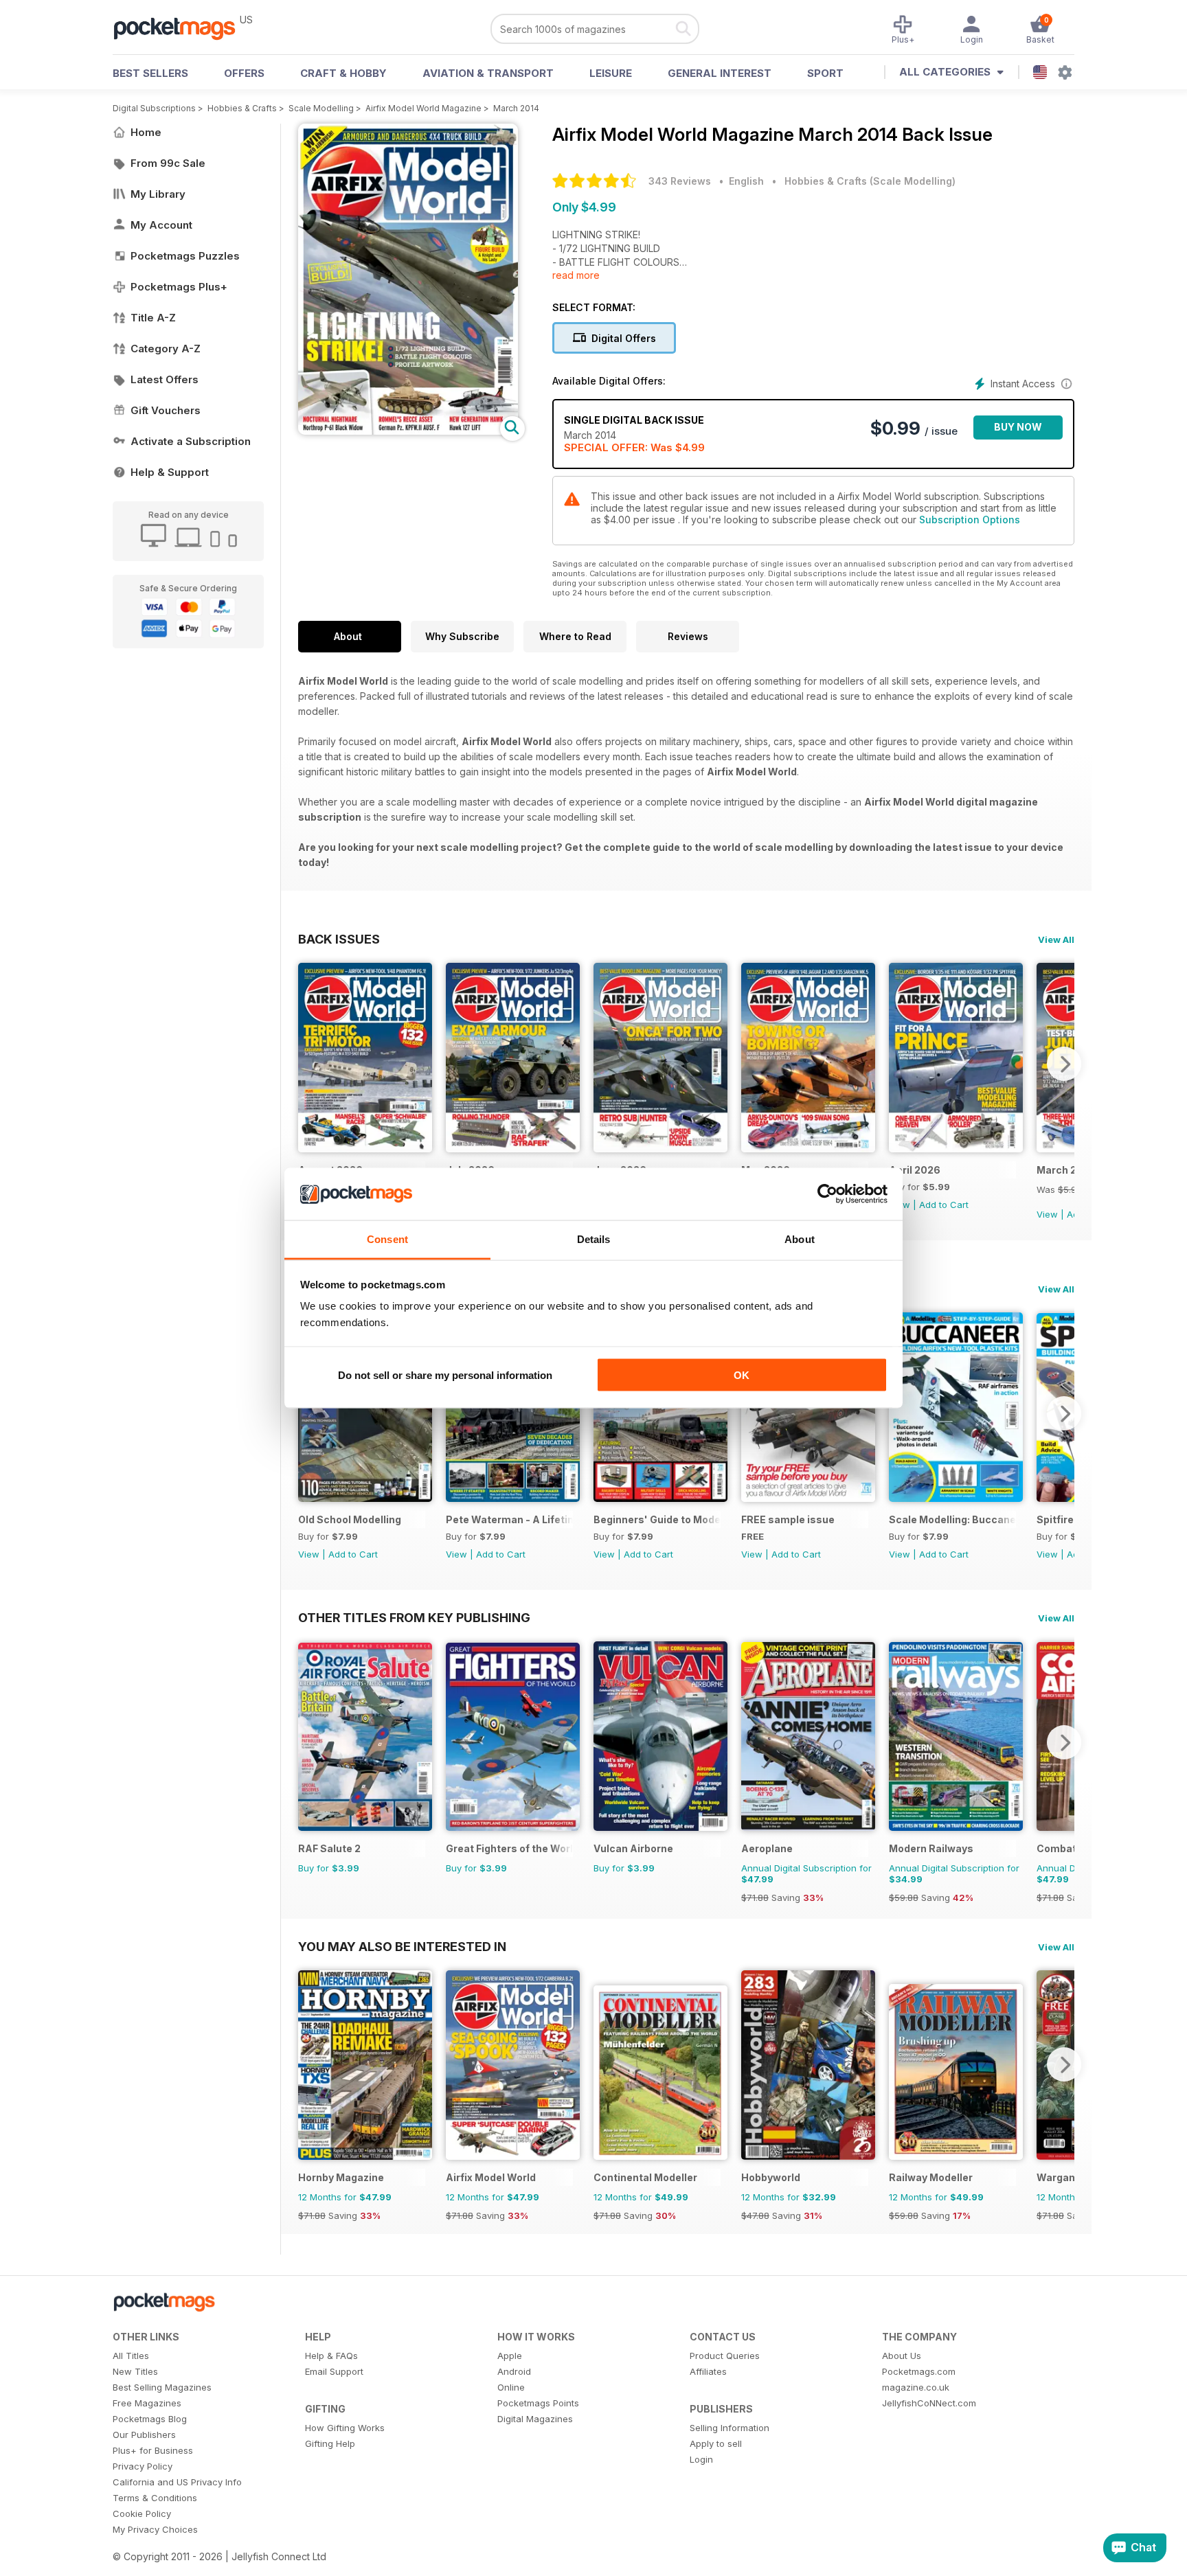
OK (742, 1375)
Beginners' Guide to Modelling (657, 1519)
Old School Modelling (350, 1519)
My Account (161, 225)
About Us (902, 2356)
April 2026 (915, 1170)
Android (514, 2371)
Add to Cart (944, 1205)
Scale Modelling (321, 108)
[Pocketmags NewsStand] (181, 27)
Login (701, 2459)
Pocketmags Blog (150, 2419)
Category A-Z (166, 349)
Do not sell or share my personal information (445, 1375)
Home (146, 132)
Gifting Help (330, 2443)
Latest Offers (165, 379)
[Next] (1064, 1064)
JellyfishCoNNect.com (929, 2403)
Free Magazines (147, 2403)
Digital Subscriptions (154, 108)
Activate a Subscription (191, 441)
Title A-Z (153, 318)
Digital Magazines (535, 2419)
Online (511, 2387)
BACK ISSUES (339, 939)
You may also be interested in (402, 1946)
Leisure (611, 73)
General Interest (720, 73)
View (1047, 1214)
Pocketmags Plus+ (179, 287)
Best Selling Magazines (162, 2387)
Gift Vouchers (166, 410)
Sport (825, 73)
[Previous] (308, 1064)
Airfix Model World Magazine (423, 108)
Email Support (334, 2371)
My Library (158, 194)
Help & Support (170, 472)
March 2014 (516, 108)
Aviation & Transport (488, 73)
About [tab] (800, 1239)
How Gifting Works (345, 2428)
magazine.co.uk (916, 2387)
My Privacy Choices (155, 2529)
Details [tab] (594, 1239)
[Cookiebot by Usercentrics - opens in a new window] (827, 1194)
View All (1056, 939)
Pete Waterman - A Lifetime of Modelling (509, 1519)
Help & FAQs (331, 2356)
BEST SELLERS (150, 73)
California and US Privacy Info (177, 2482)
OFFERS (244, 73)
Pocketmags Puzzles (185, 256)
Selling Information (730, 2428)
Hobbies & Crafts (242, 108)
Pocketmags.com (919, 2371)
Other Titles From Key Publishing (414, 1617)
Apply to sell (716, 2443)
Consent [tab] (387, 1239)
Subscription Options (970, 520)
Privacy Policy (143, 2466)
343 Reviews (680, 181)
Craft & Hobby (343, 73)
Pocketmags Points (538, 2403)
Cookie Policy (142, 2514)
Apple (510, 2356)
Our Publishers (144, 2435)
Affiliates (708, 2371)
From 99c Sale (168, 163)
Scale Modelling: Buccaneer (952, 1519)
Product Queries (725, 2356)
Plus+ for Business (153, 2450)
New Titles (135, 2371)
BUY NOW (1018, 427)
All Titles (131, 2356)
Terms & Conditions (155, 2498)
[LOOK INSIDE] (408, 431)
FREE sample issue (788, 1519)
